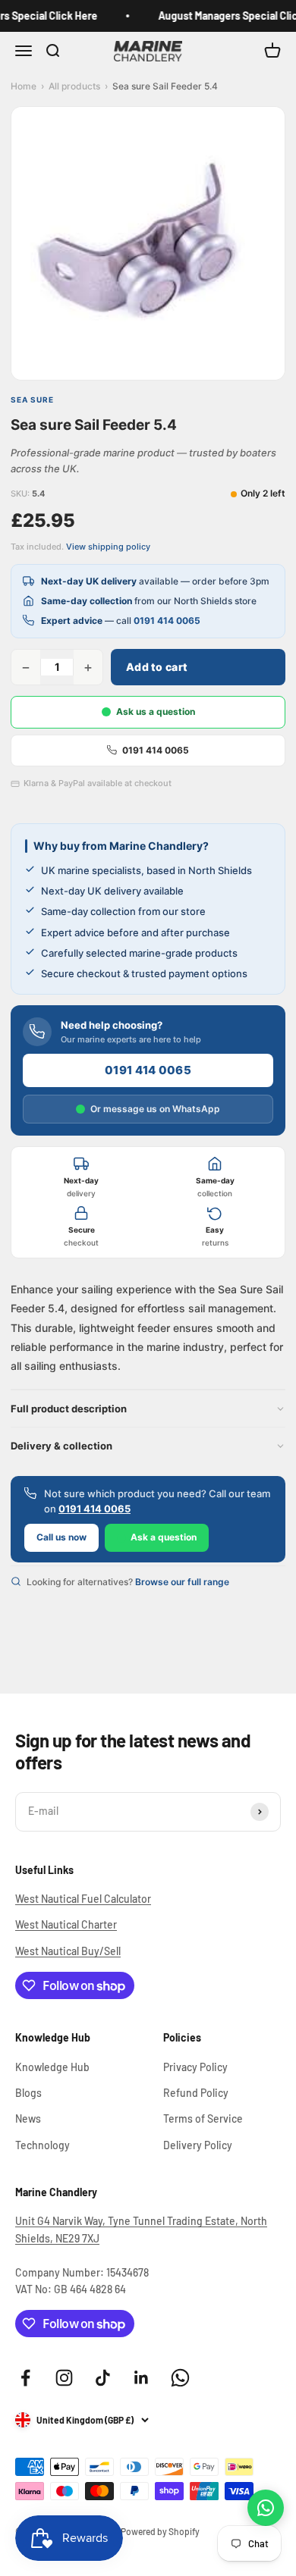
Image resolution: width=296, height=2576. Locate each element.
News (28, 2118)
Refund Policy (196, 2093)
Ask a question (164, 1537)
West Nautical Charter (66, 1924)
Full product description (69, 1409)
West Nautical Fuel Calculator (83, 1899)
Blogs (28, 2093)
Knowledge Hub (52, 2067)
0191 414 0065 (167, 620)
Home (24, 86)
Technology (43, 2145)
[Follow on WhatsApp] (180, 2378)
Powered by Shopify (160, 2531)
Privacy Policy (195, 2067)
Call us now (61, 1537)
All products (74, 86)
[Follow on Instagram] (64, 2378)
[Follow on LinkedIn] (142, 2378)
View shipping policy (108, 547)
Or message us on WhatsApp (155, 1109)
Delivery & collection (61, 1446)
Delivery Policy (198, 2145)
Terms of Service (203, 2118)
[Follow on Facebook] (25, 2378)
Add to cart (157, 667)
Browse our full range (182, 1582)
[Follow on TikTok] (103, 2378)
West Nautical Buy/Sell (68, 1951)
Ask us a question (156, 711)
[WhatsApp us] (266, 2508)
